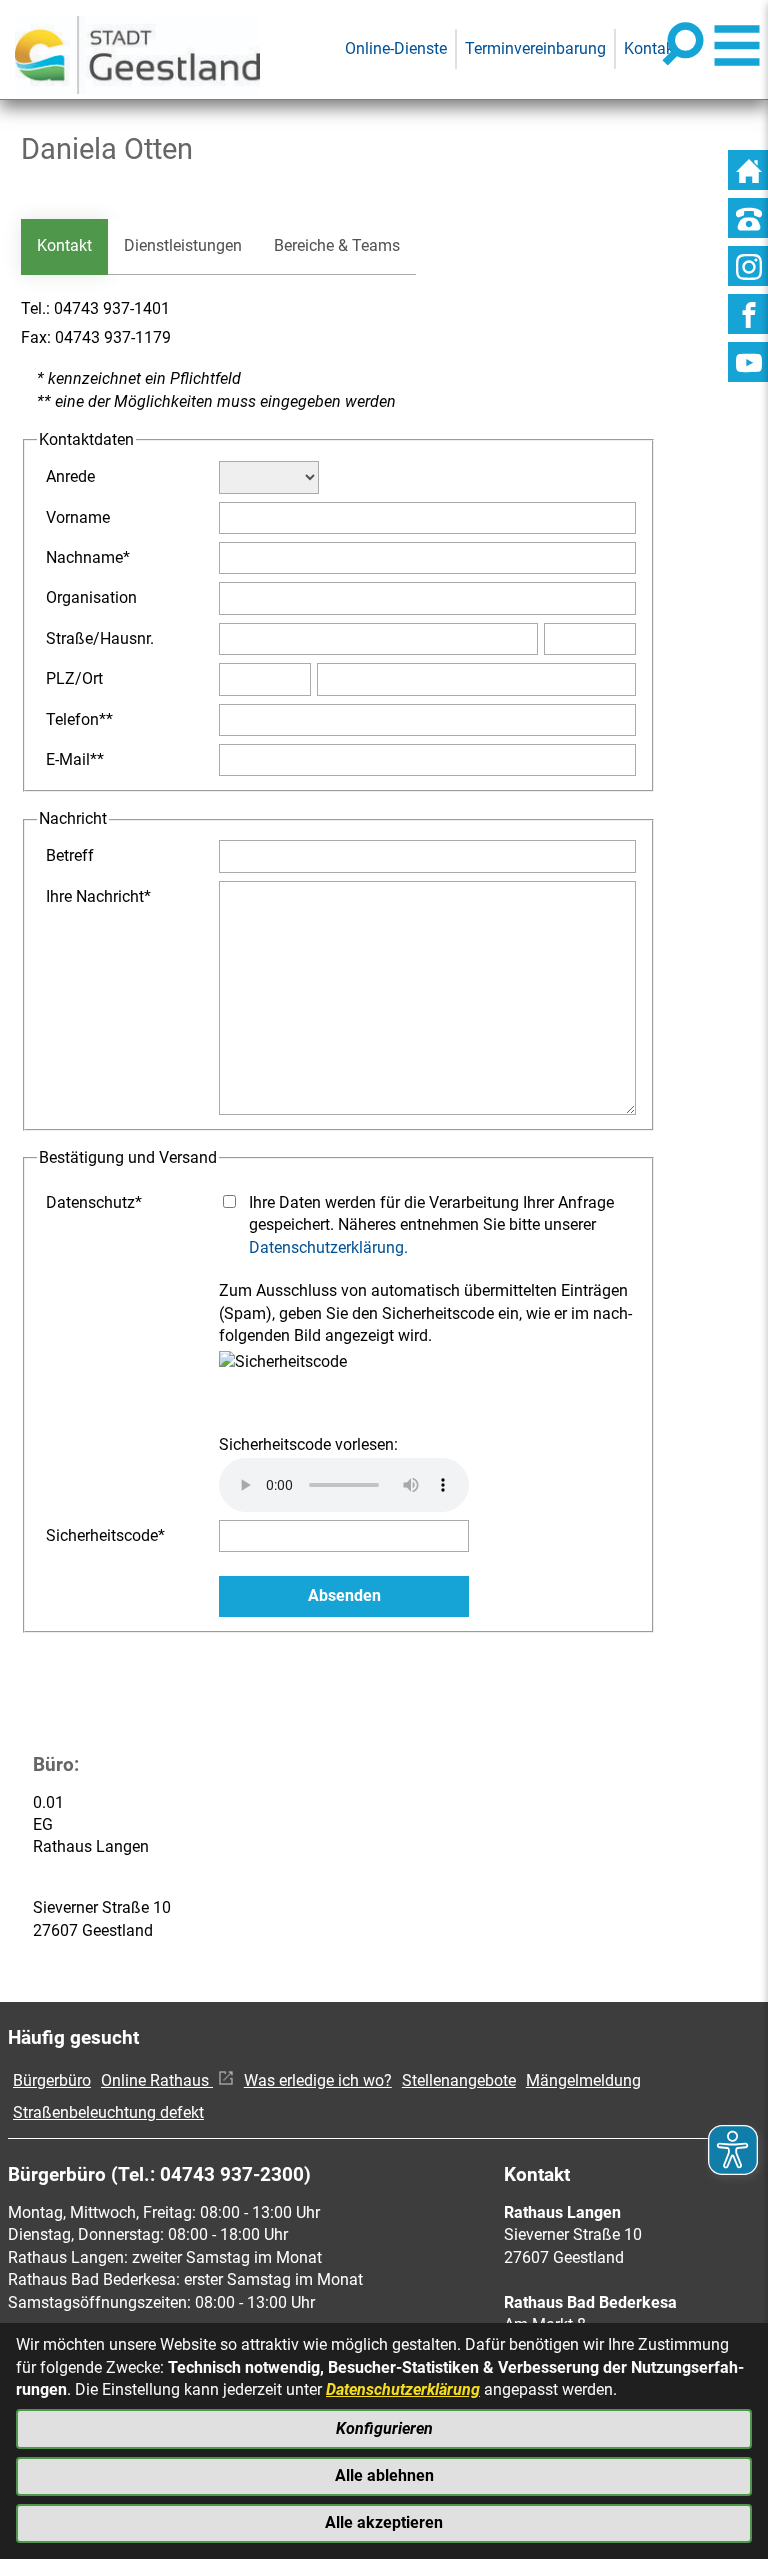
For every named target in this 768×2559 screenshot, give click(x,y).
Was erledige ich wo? (318, 2080)
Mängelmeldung (583, 2080)
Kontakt (64, 245)
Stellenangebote (459, 2080)
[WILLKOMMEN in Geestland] (137, 49)
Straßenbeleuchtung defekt (108, 2112)
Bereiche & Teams (337, 245)
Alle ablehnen (384, 2475)
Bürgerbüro (52, 2080)
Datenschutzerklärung (403, 2389)
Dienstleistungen (183, 245)
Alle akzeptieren (384, 2522)
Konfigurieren (384, 2428)
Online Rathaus (157, 2080)
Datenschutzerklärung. (328, 1247)
